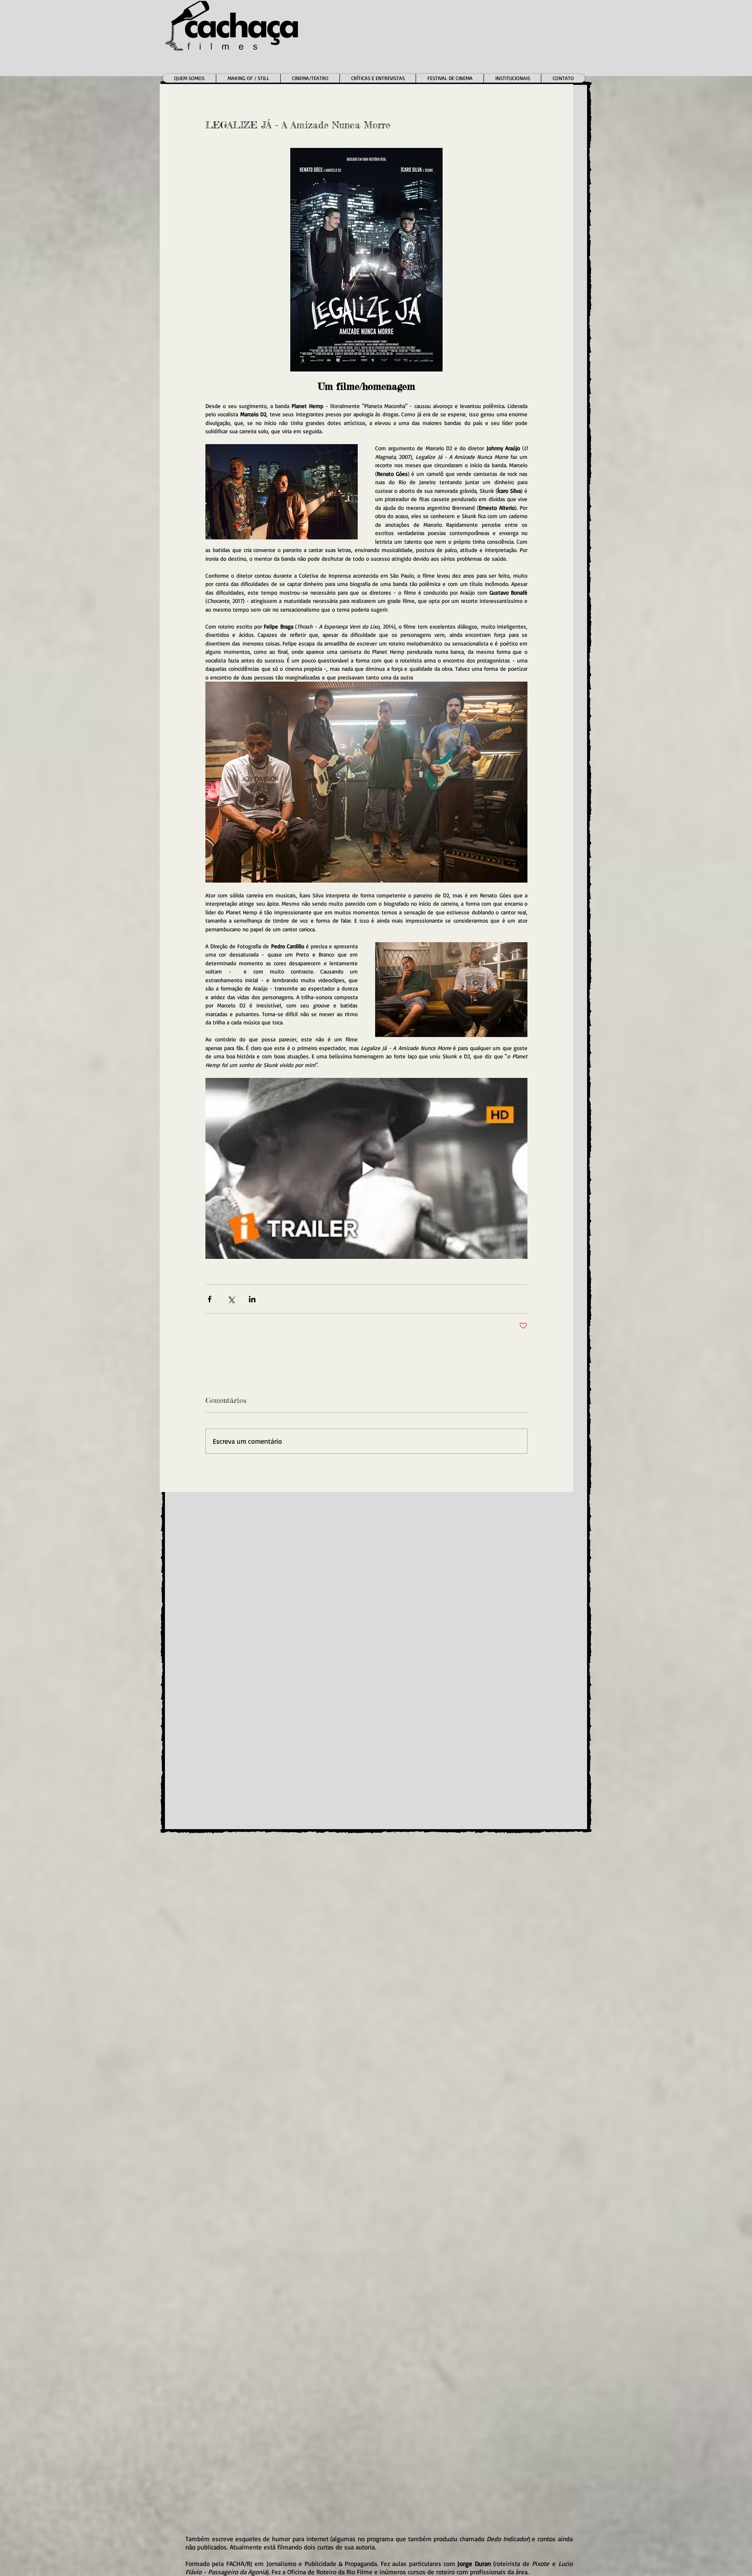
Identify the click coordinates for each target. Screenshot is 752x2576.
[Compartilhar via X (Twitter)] (231, 1299)
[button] (310, 78)
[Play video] (366, 1168)
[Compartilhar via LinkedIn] (252, 1299)
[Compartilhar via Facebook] (210, 1299)
